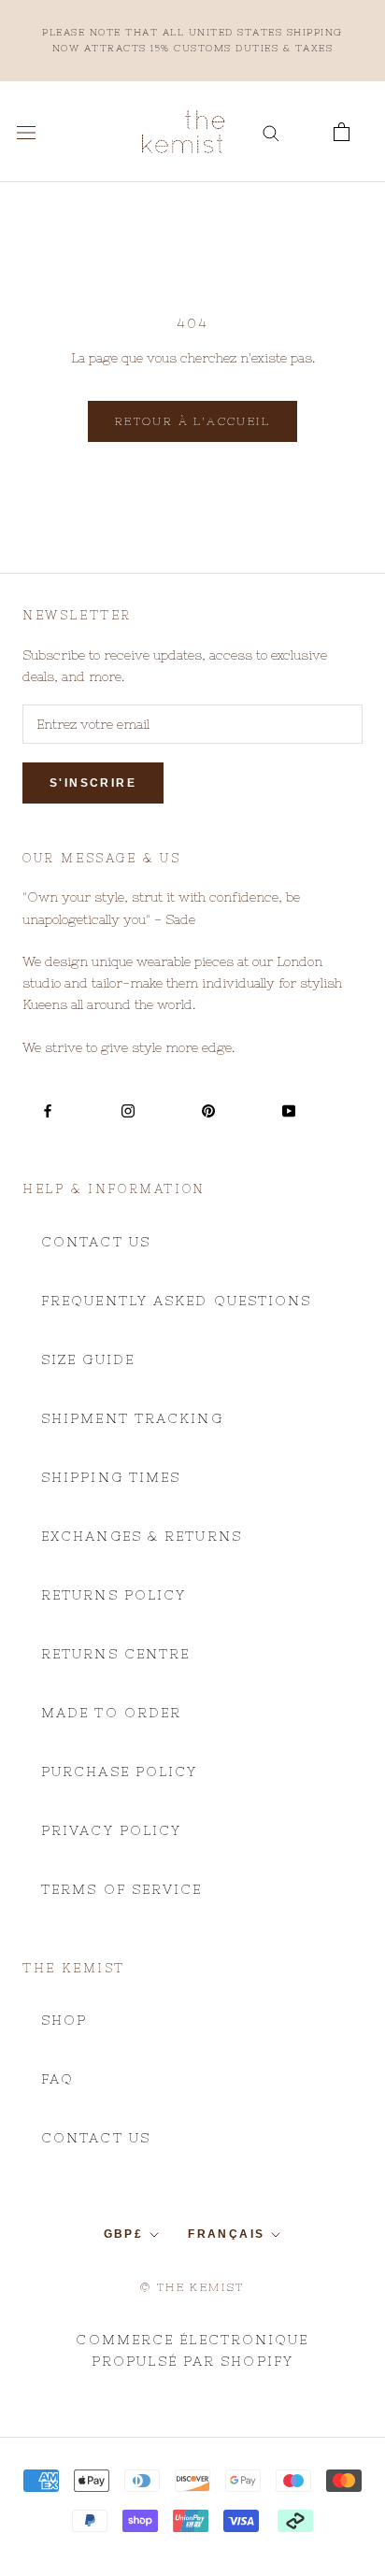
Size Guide (88, 1359)
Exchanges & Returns (142, 1536)
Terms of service (122, 1889)
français (226, 2234)
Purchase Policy (120, 1772)
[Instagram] (128, 1110)
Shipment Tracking (132, 1418)
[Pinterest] (208, 1110)
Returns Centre (115, 1654)
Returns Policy (114, 1595)
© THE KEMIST (192, 2287)
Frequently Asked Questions (177, 1301)
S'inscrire (93, 783)
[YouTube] (289, 1110)
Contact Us (96, 1242)
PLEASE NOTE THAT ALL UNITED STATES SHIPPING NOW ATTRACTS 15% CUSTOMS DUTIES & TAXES (192, 40)
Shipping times (111, 1477)
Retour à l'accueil (192, 421)
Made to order (111, 1713)
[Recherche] (271, 132)
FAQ (57, 2079)
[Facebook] (48, 1110)
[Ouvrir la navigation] (26, 132)
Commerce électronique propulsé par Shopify (192, 2350)
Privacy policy (111, 1830)
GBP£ (124, 2234)
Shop (64, 2020)
